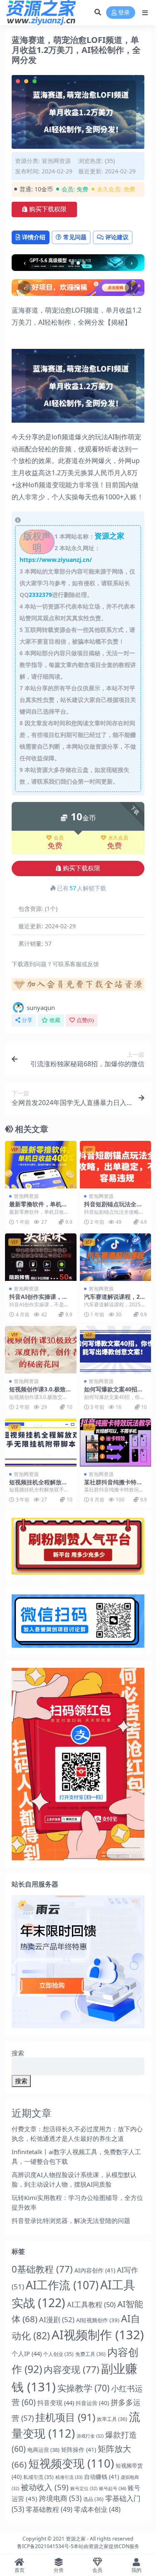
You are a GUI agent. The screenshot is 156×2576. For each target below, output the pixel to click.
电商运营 (43, 2450)
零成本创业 (97, 2509)
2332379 (40, 595)
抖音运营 (92, 2403)
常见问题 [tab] (75, 237)
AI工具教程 (91, 2304)
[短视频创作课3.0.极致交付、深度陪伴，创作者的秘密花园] (41, 1350)
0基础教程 (42, 2269)
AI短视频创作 (98, 2320)
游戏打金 (90, 2436)
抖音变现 (56, 2403)
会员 (59, 838)
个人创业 (58, 2354)
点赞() (85, 1020)
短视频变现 (71, 2463)
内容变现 (72, 2369)
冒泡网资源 (56, 161)
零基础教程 (49, 2509)
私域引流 (38, 2477)
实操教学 (83, 2388)
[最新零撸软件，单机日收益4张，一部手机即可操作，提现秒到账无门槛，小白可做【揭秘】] (41, 1165)
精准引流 (69, 2477)
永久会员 (118, 838)
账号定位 (84, 2488)
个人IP (27, 2353)
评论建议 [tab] (117, 237)
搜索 (18, 2053)
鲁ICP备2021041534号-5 (45, 2546)
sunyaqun (41, 1007)
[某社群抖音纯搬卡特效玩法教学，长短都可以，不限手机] (116, 1442)
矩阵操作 (79, 2449)
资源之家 (76, 2539)
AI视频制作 (98, 2335)
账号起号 (113, 2488)
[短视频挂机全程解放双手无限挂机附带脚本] (41, 1442)
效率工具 (112, 2419)
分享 (27, 1020)
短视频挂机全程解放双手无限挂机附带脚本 (38, 1486)
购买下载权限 (48, 209)
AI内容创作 (95, 2270)
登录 (124, 13)
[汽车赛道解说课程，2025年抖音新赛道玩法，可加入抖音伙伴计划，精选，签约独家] (116, 1257)
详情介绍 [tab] (34, 237)
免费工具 (90, 2354)
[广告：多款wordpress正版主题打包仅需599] (78, 987)
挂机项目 (65, 2417)
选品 (93, 2499)
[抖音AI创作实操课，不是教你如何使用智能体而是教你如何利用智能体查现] (41, 1257)
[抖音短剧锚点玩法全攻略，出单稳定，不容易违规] (116, 1165)
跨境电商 (60, 2498)
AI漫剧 (57, 2319)
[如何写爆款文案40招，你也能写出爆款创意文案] (116, 1350)
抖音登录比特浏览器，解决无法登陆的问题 (71, 2220)
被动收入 (45, 2487)
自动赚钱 (102, 2477)
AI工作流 (62, 2285)
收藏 (55, 1020)
